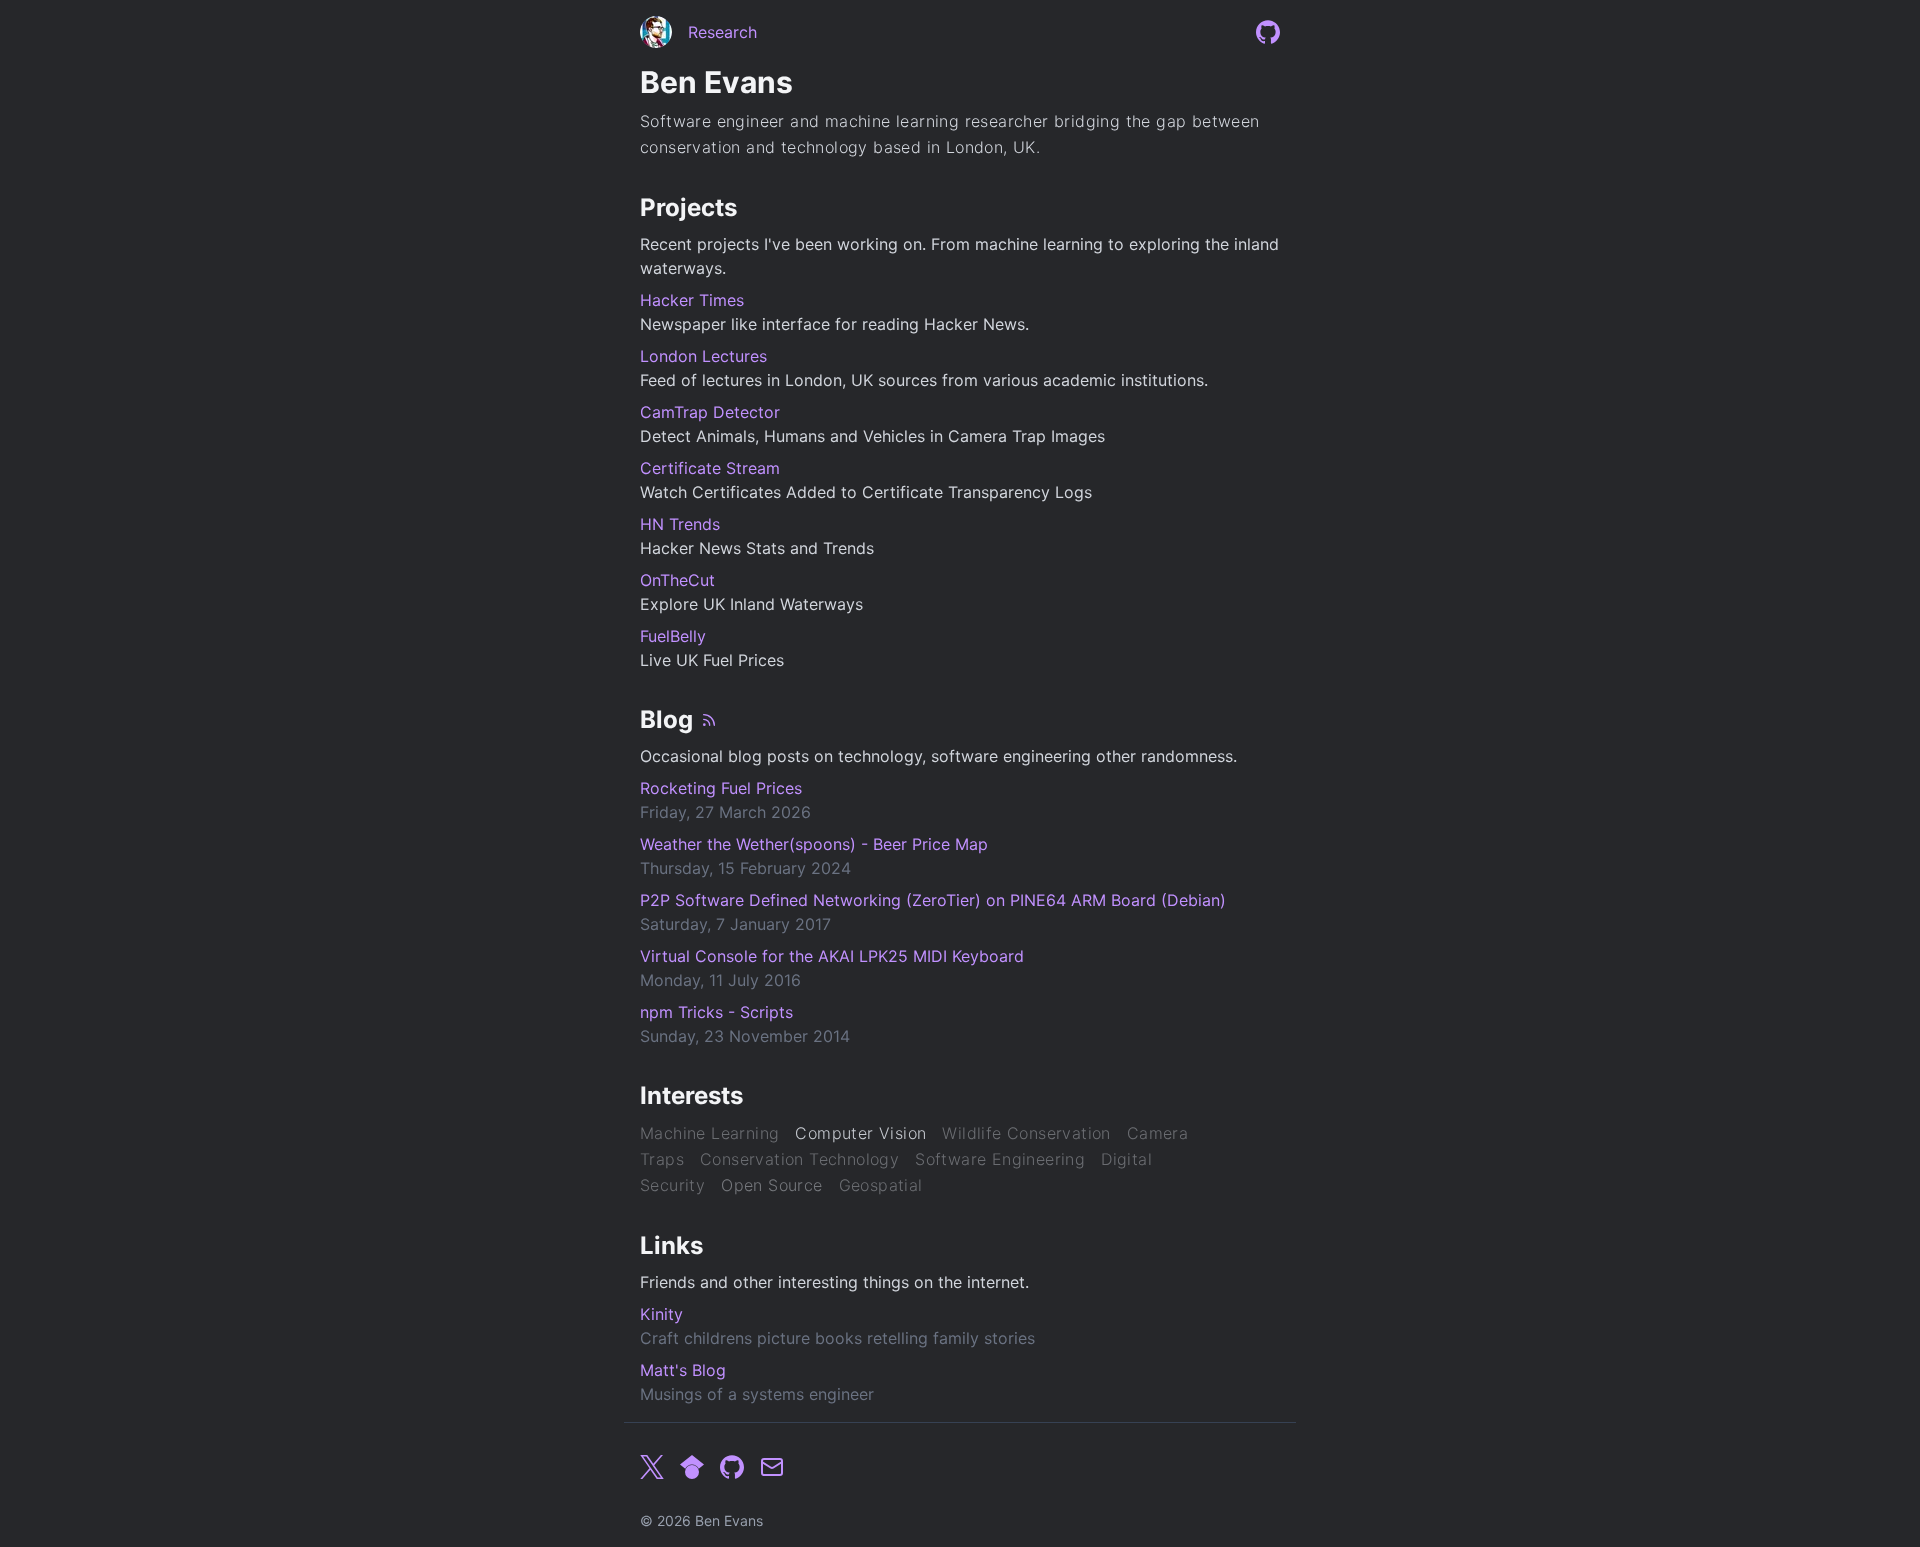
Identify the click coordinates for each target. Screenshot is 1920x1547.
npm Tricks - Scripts (716, 1012)
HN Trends (680, 524)
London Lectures (703, 356)
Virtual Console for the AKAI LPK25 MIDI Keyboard (832, 956)
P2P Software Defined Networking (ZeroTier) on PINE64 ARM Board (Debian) (933, 900)
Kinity (661, 1314)
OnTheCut (677, 580)
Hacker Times (692, 300)
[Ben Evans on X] (652, 1467)
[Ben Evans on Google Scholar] (692, 1467)
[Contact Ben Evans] (772, 1467)
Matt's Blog (683, 1370)
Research (722, 32)
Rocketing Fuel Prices (721, 788)
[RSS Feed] (709, 720)
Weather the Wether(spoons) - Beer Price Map (814, 844)
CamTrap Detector (710, 412)
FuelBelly (673, 636)
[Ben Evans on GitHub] (1268, 32)
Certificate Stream (710, 468)
